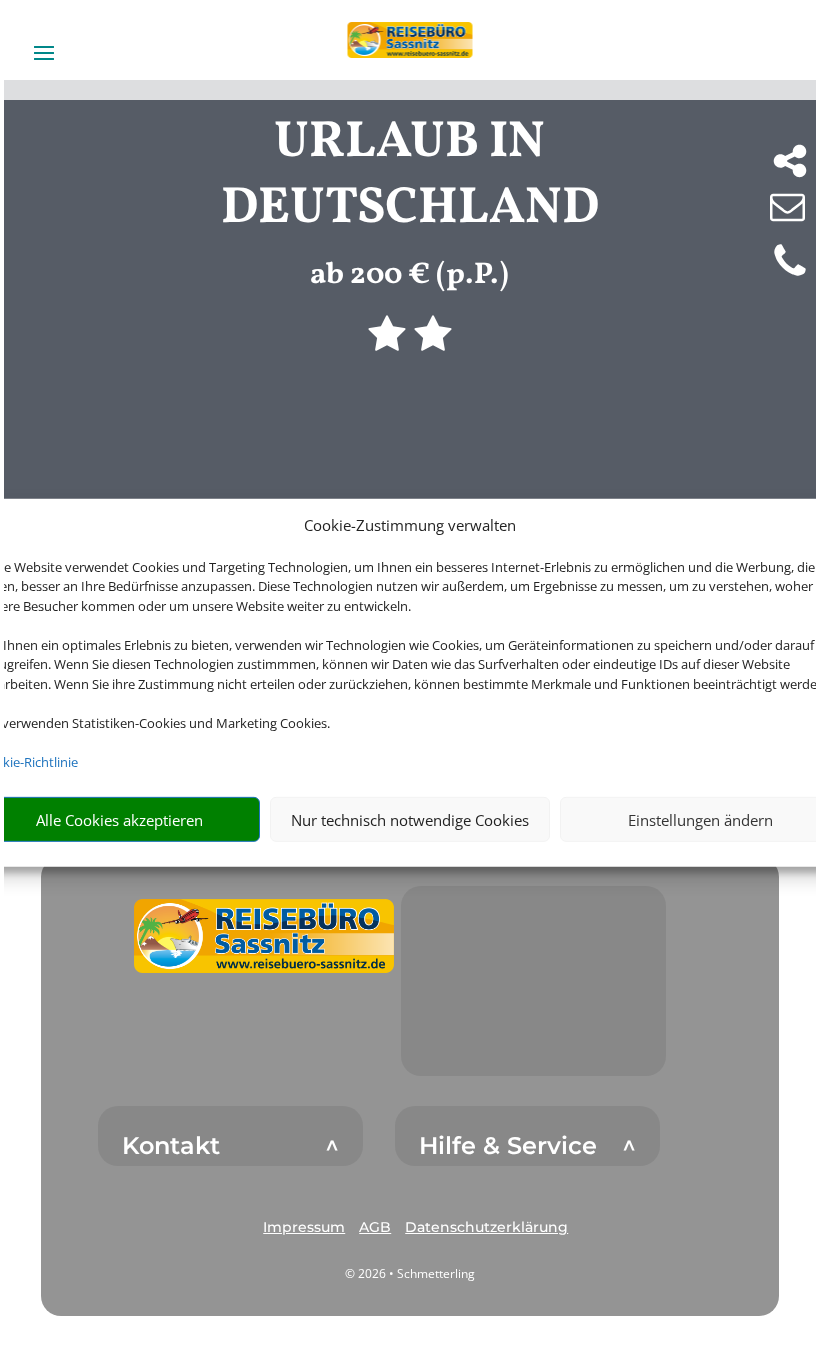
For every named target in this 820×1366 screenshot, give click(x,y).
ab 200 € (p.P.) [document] (409, 275)
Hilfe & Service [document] (508, 1146)
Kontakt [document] (171, 1146)
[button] (264, 936)
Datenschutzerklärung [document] (486, 1227)
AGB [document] (375, 1227)
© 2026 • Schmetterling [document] (410, 1273)
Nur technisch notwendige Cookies (410, 820)
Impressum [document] (304, 1227)
